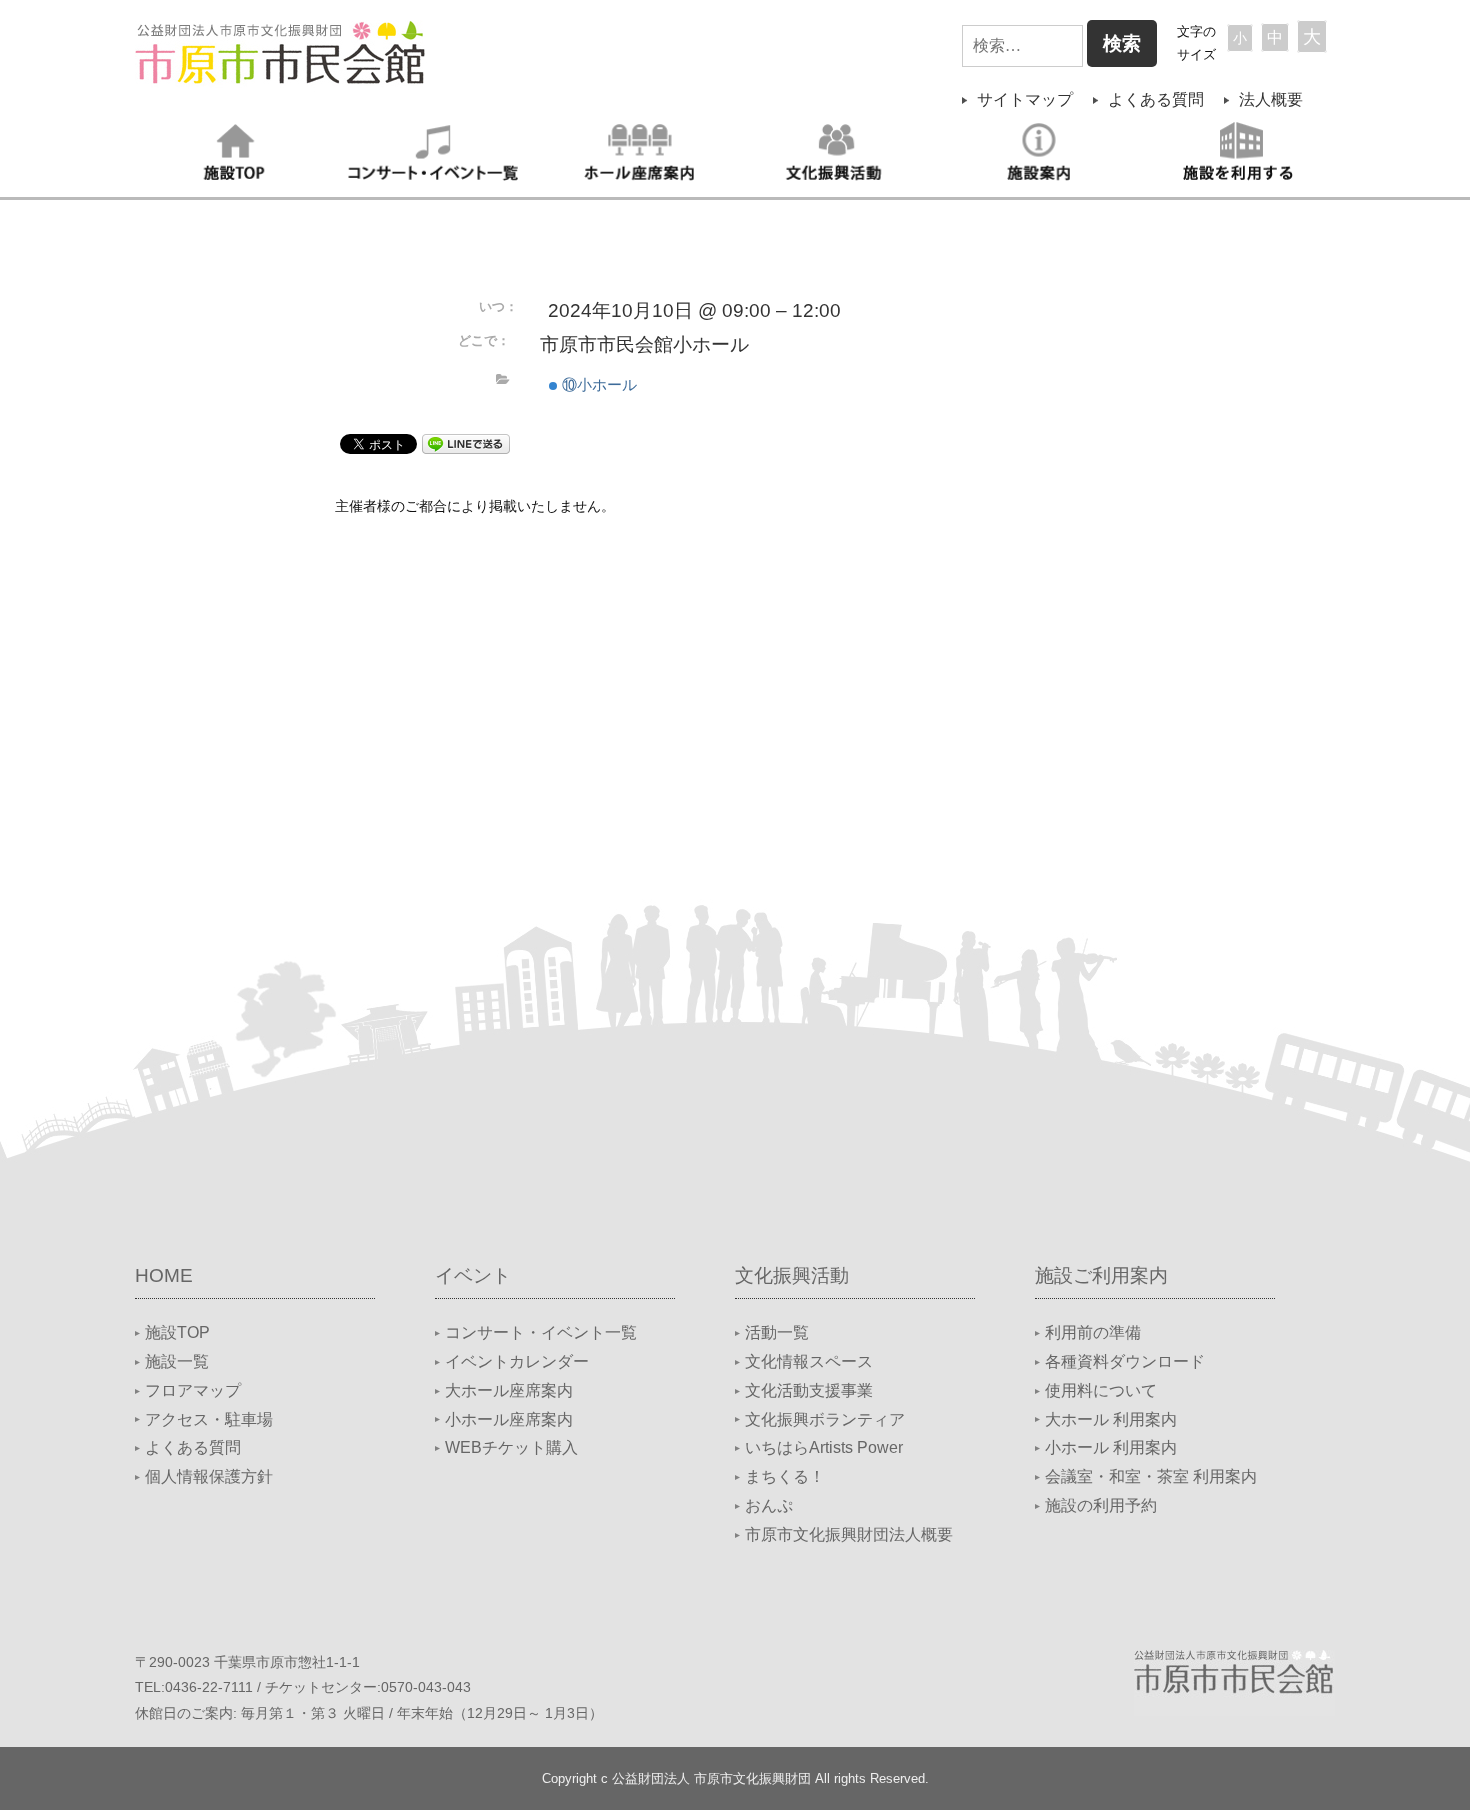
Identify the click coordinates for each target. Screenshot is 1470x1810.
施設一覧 (177, 1361)
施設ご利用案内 (1101, 1275)
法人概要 (1271, 99)
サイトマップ (1025, 99)
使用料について (1101, 1390)
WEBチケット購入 (511, 1447)
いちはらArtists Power (824, 1447)
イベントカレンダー (517, 1361)
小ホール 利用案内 (1111, 1447)
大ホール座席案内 (509, 1390)
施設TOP (177, 1332)
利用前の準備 (1093, 1332)
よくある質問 (1156, 99)
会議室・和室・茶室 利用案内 (1151, 1476)
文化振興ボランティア (825, 1419)
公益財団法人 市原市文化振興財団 (711, 1778)
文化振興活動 (792, 1275)
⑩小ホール (597, 384)
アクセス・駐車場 (209, 1419)
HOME (164, 1275)
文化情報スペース (809, 1361)
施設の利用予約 (1101, 1505)
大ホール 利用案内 (1111, 1419)
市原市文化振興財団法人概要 (849, 1534)
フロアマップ (193, 1390)
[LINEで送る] (466, 442)
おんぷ (769, 1505)
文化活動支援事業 (809, 1390)
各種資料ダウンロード (1125, 1361)
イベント (473, 1275)
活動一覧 (777, 1332)
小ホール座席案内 (509, 1419)
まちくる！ (785, 1476)
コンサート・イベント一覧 (541, 1332)
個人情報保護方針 (209, 1476)
